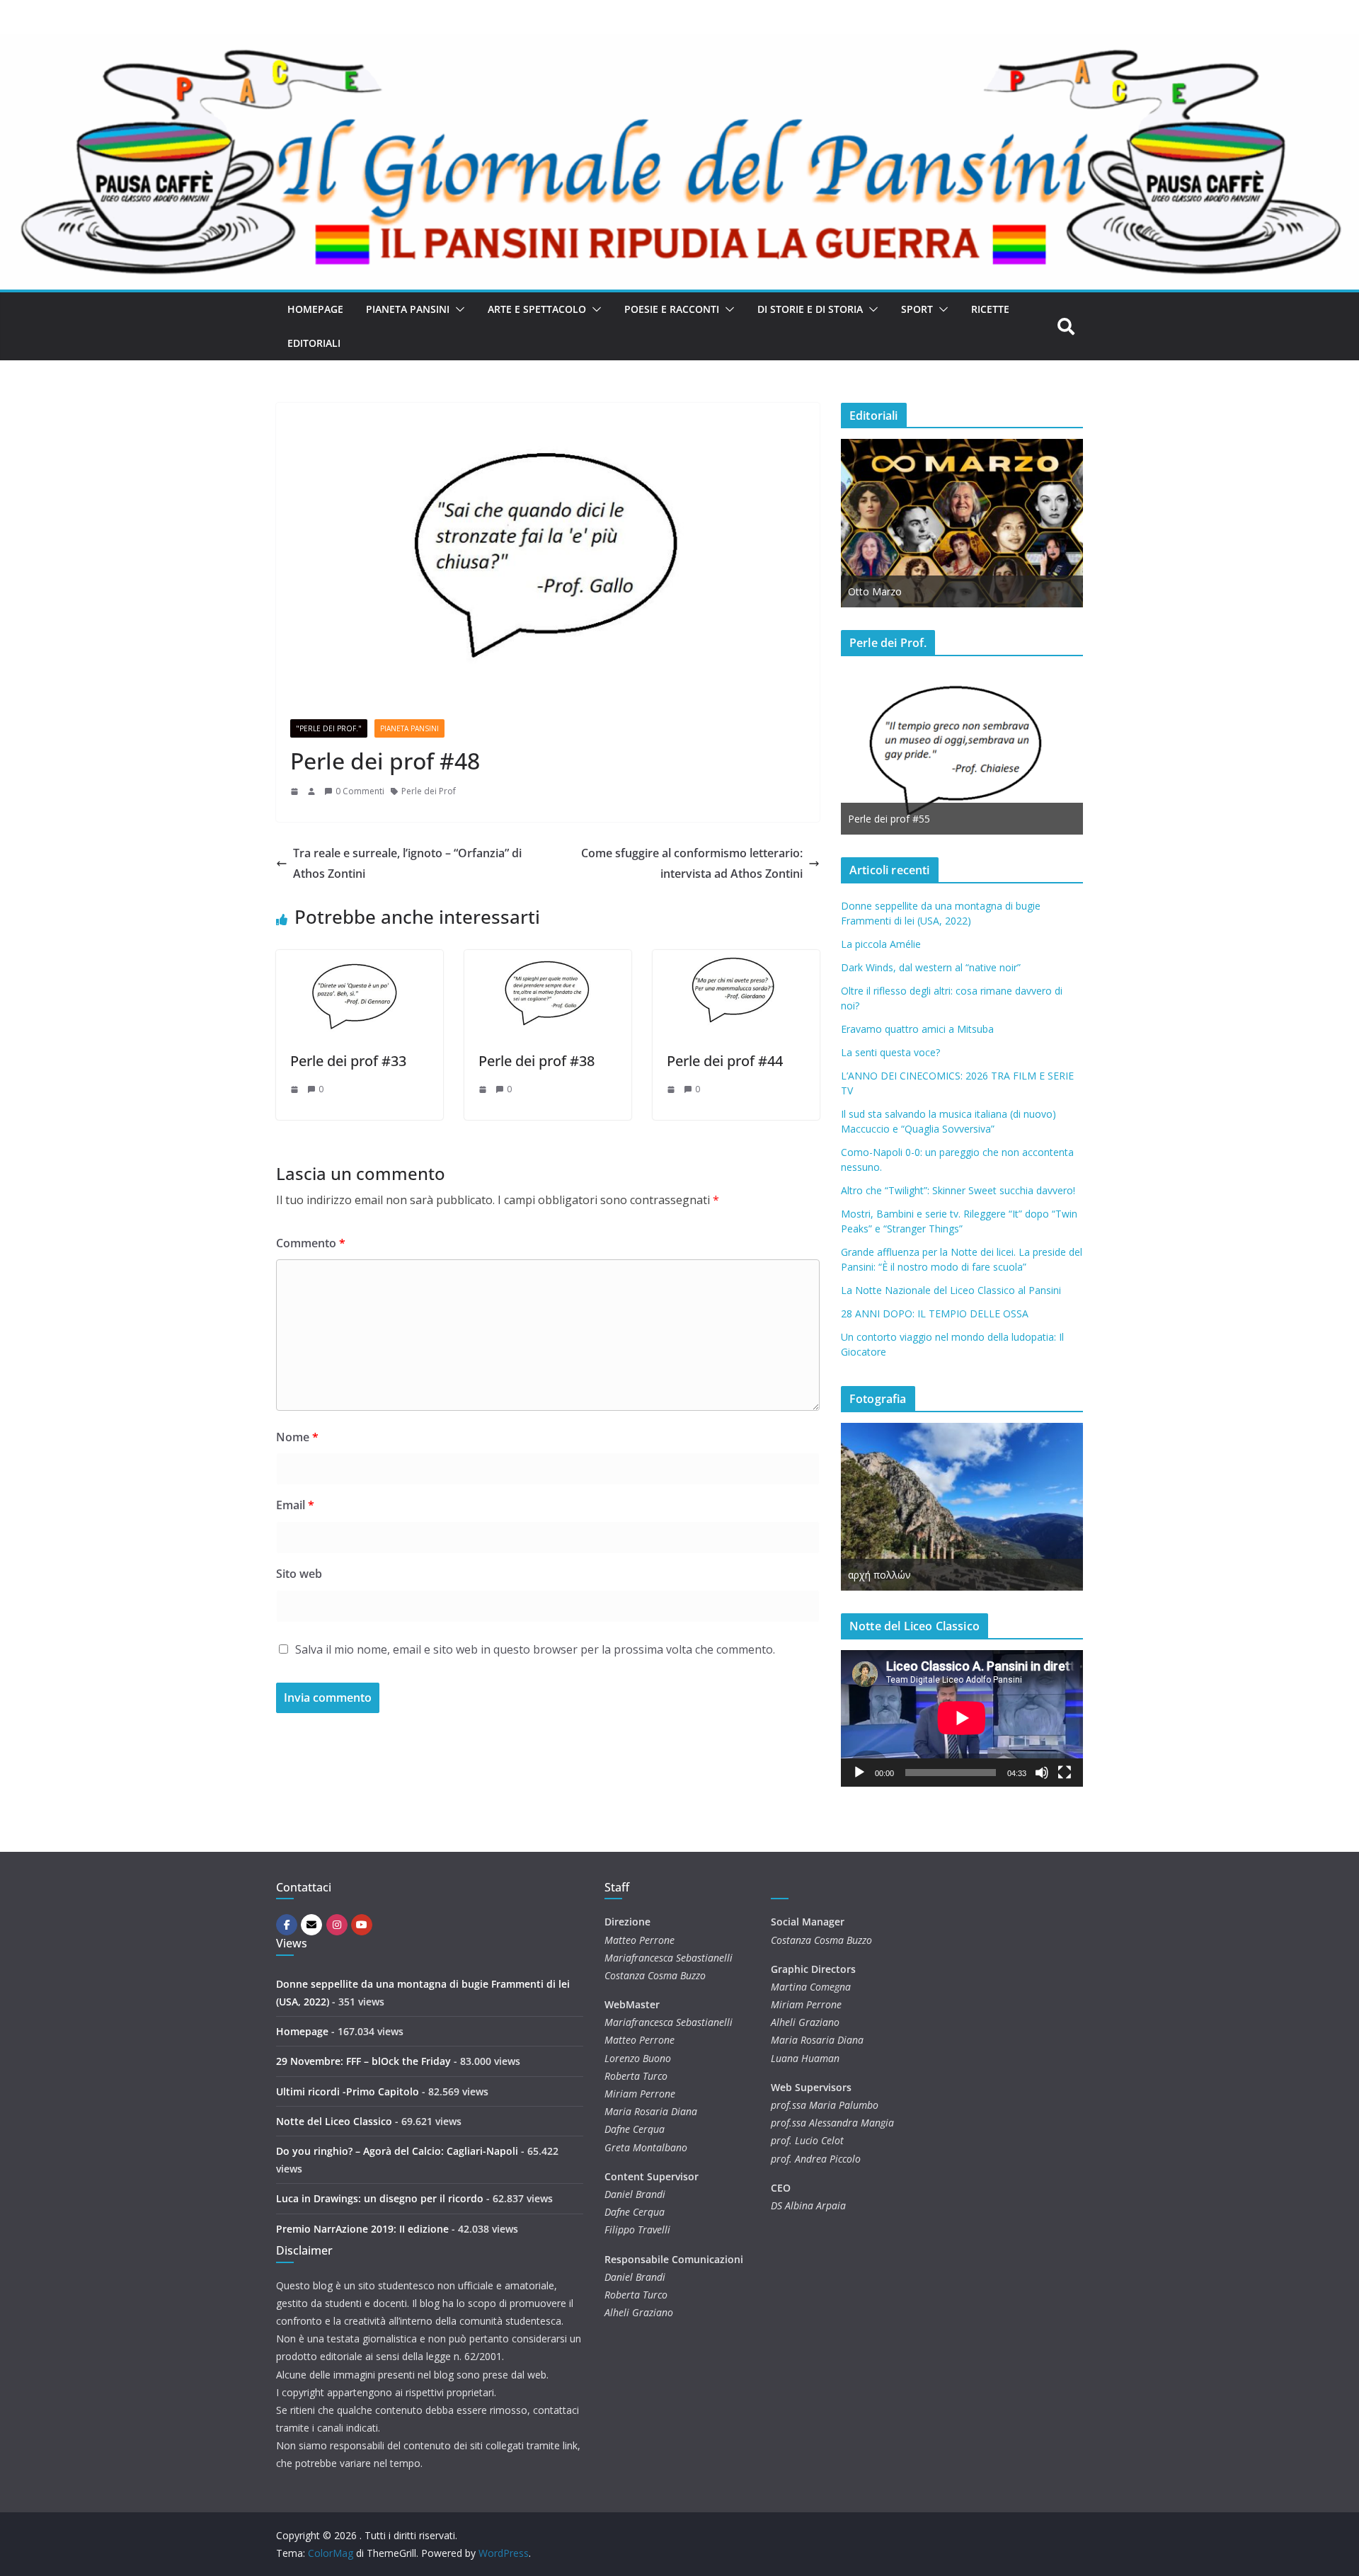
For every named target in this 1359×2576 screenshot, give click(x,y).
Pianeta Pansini (408, 309)
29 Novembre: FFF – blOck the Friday (363, 2061)
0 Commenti (360, 791)
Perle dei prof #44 (725, 1061)
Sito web (299, 1574)
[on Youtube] (362, 1925)
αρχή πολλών (879, 1575)
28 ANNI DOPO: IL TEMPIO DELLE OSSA (935, 1313)
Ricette (990, 309)
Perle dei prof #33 (348, 1061)
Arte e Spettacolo (537, 309)
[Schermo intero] (1065, 1773)
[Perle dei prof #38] (548, 960)
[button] (457, 309)
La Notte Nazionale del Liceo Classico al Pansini (951, 1290)
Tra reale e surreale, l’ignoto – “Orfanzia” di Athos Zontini (407, 863)
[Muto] (1042, 1773)
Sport (917, 309)
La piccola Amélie (881, 944)
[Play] (859, 1773)
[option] (962, 523)
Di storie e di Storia (810, 309)
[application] (962, 1718)
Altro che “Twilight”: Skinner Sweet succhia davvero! (958, 1190)
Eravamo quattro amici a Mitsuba (917, 1029)
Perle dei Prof (429, 791)
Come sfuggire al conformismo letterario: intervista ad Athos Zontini (692, 863)
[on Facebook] (287, 1925)
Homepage (315, 309)
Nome (297, 1437)
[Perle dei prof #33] (360, 960)
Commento (311, 1243)
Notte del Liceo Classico (334, 2121)
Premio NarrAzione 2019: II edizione (362, 2229)
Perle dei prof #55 (889, 819)
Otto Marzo (875, 591)
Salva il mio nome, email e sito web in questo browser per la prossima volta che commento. (535, 1649)
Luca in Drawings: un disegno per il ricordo (380, 2198)
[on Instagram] (337, 1925)
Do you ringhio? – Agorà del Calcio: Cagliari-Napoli (397, 2151)
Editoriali (314, 343)
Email (295, 1505)
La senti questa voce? (890, 1052)
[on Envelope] (311, 1925)
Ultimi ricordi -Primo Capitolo (348, 2091)
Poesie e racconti (672, 309)
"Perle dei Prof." (329, 728)
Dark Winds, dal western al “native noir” (931, 967)
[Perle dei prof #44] (736, 960)
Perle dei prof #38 (537, 1061)
